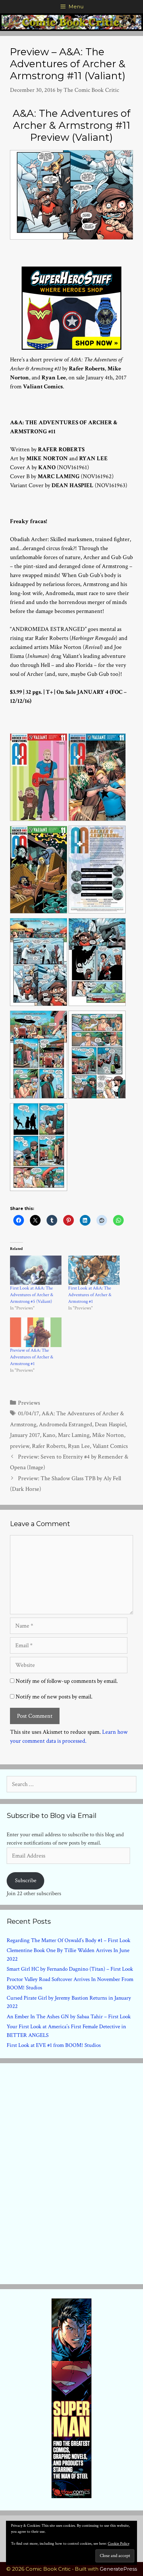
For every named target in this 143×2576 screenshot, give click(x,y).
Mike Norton (108, 1435)
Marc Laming (74, 1435)
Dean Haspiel (110, 1424)
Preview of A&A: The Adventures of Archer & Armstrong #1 (32, 1357)
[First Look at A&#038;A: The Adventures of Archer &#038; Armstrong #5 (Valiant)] (36, 1270)
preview (20, 1446)
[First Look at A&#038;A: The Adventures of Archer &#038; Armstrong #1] (94, 1270)
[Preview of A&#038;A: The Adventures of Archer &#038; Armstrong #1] (36, 1332)
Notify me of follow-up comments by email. (67, 1681)
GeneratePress (118, 2569)
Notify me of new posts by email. (54, 1697)
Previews (29, 1403)
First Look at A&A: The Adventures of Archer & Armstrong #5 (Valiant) (32, 1295)
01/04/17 (28, 1413)
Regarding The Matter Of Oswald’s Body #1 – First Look (69, 1940)
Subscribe (26, 1881)
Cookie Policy (119, 2544)
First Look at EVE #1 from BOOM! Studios (54, 2045)
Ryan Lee (79, 1446)
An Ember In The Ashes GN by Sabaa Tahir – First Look (69, 2017)
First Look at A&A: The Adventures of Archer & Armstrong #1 (90, 1295)
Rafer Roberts (49, 1446)
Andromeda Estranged (66, 1424)
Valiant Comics (110, 1446)
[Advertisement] (71, 2172)
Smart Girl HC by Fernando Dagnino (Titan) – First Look (70, 1969)
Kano (49, 1435)
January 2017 (25, 1435)
